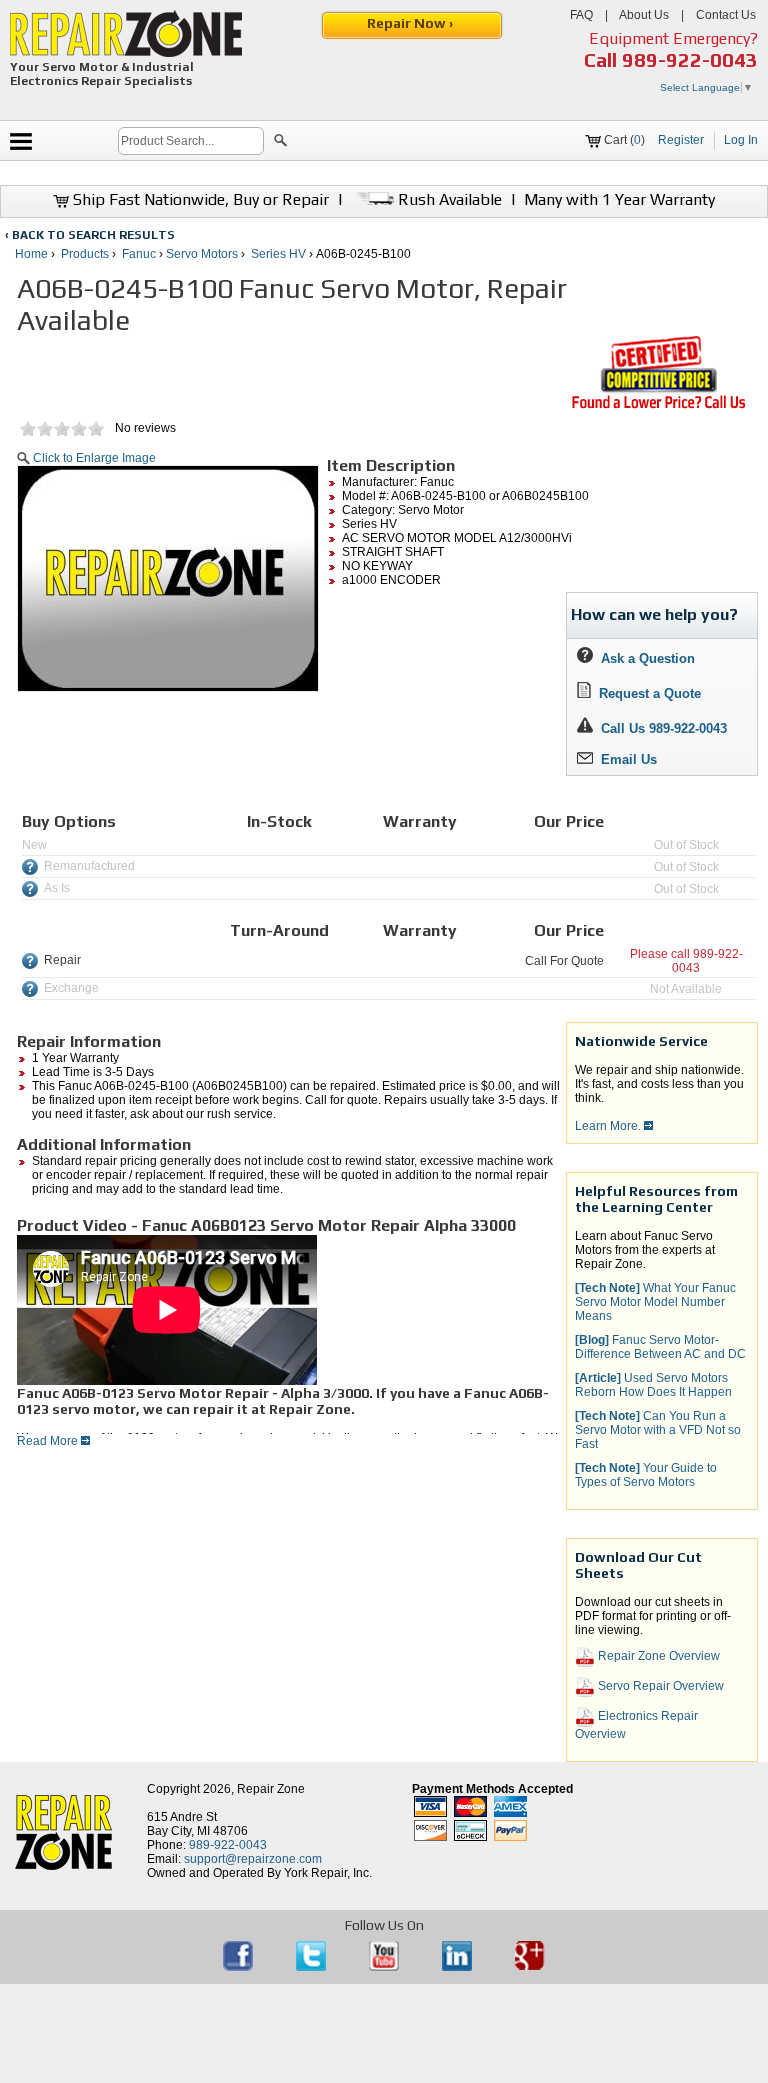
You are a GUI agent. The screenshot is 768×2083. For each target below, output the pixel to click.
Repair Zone (271, 1789)
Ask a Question (644, 658)
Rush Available (448, 199)
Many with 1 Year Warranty (619, 199)
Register (681, 140)
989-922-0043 (690, 59)
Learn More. (609, 1126)
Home (31, 254)
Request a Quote (646, 693)
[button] (280, 143)
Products (85, 254)
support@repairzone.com (253, 1859)
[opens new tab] (658, 407)
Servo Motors (202, 254)
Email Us (625, 759)
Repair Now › (411, 23)
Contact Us (726, 15)
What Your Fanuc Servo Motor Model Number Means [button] (655, 1302)
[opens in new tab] (239, 1967)
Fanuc (139, 254)
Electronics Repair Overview (636, 1725)
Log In (741, 140)
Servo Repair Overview (659, 1686)
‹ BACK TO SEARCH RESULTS (90, 235)
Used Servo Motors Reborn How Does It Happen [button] (653, 1385)
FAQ (581, 15)
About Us (644, 15)
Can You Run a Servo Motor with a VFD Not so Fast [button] (658, 1430)
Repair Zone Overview (657, 1656)
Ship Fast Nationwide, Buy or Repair (199, 199)
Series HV (278, 254)
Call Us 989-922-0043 (664, 728)
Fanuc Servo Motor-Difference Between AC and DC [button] (660, 1347)
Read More (49, 1441)
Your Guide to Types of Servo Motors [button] (646, 1475)
